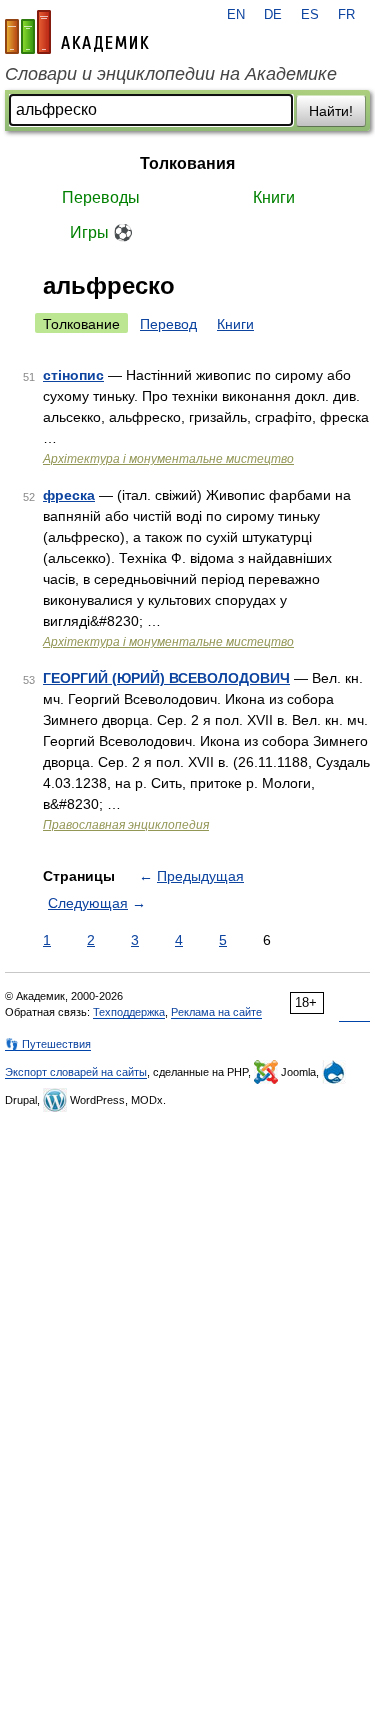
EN (236, 15)
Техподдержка (129, 1012)
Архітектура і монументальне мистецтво (168, 459)
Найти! (331, 111)
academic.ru (77, 32)
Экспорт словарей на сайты (76, 1072)
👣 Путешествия (48, 1044)
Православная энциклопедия (126, 825)
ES (310, 15)
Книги (274, 197)
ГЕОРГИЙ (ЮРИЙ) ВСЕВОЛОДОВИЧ (166, 678)
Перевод (168, 324)
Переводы (101, 197)
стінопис (73, 375)
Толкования (187, 163)
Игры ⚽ (101, 232)
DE (273, 15)
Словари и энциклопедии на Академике (171, 74)
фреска (69, 495)
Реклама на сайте (216, 1012)
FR (346, 15)
